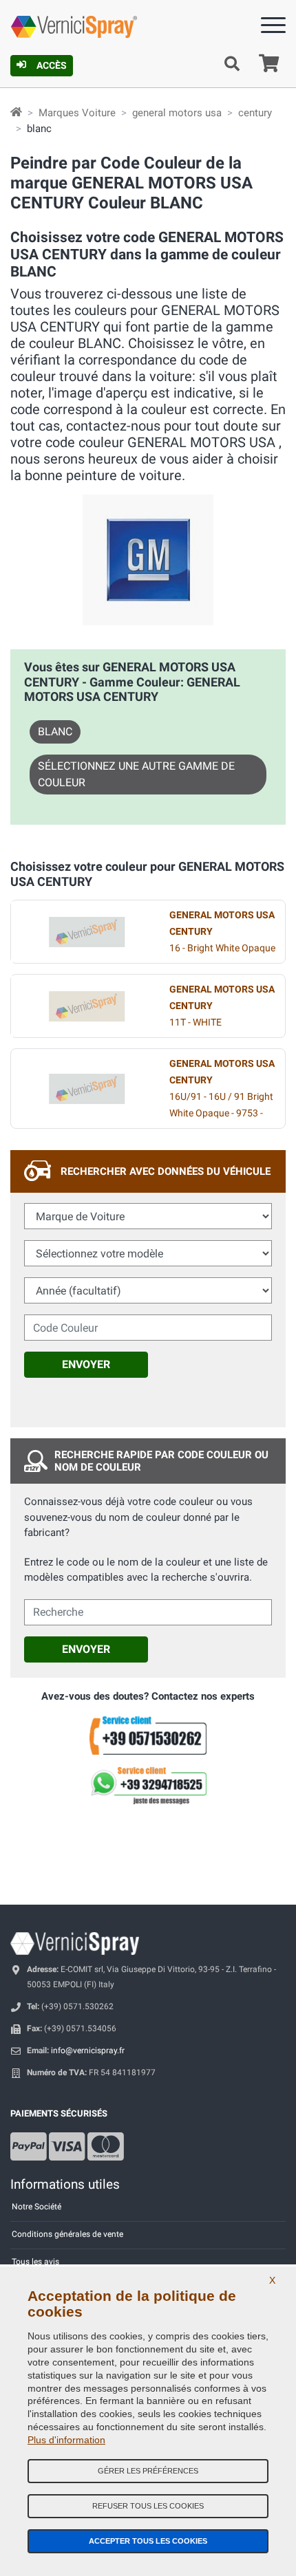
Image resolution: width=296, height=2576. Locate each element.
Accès (52, 65)
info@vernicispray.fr (88, 2050)
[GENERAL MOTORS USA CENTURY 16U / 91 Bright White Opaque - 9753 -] (87, 1089)
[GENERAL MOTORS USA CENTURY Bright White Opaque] (87, 932)
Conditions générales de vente (67, 2234)
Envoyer (86, 1364)
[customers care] (148, 1735)
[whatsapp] (148, 1786)
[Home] (16, 113)
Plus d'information (66, 2440)
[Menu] (273, 28)
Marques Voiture (77, 113)
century (255, 113)
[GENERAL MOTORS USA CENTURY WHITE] (87, 1006)
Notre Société (36, 2207)
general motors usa (177, 113)
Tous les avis (35, 2262)
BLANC (55, 732)
